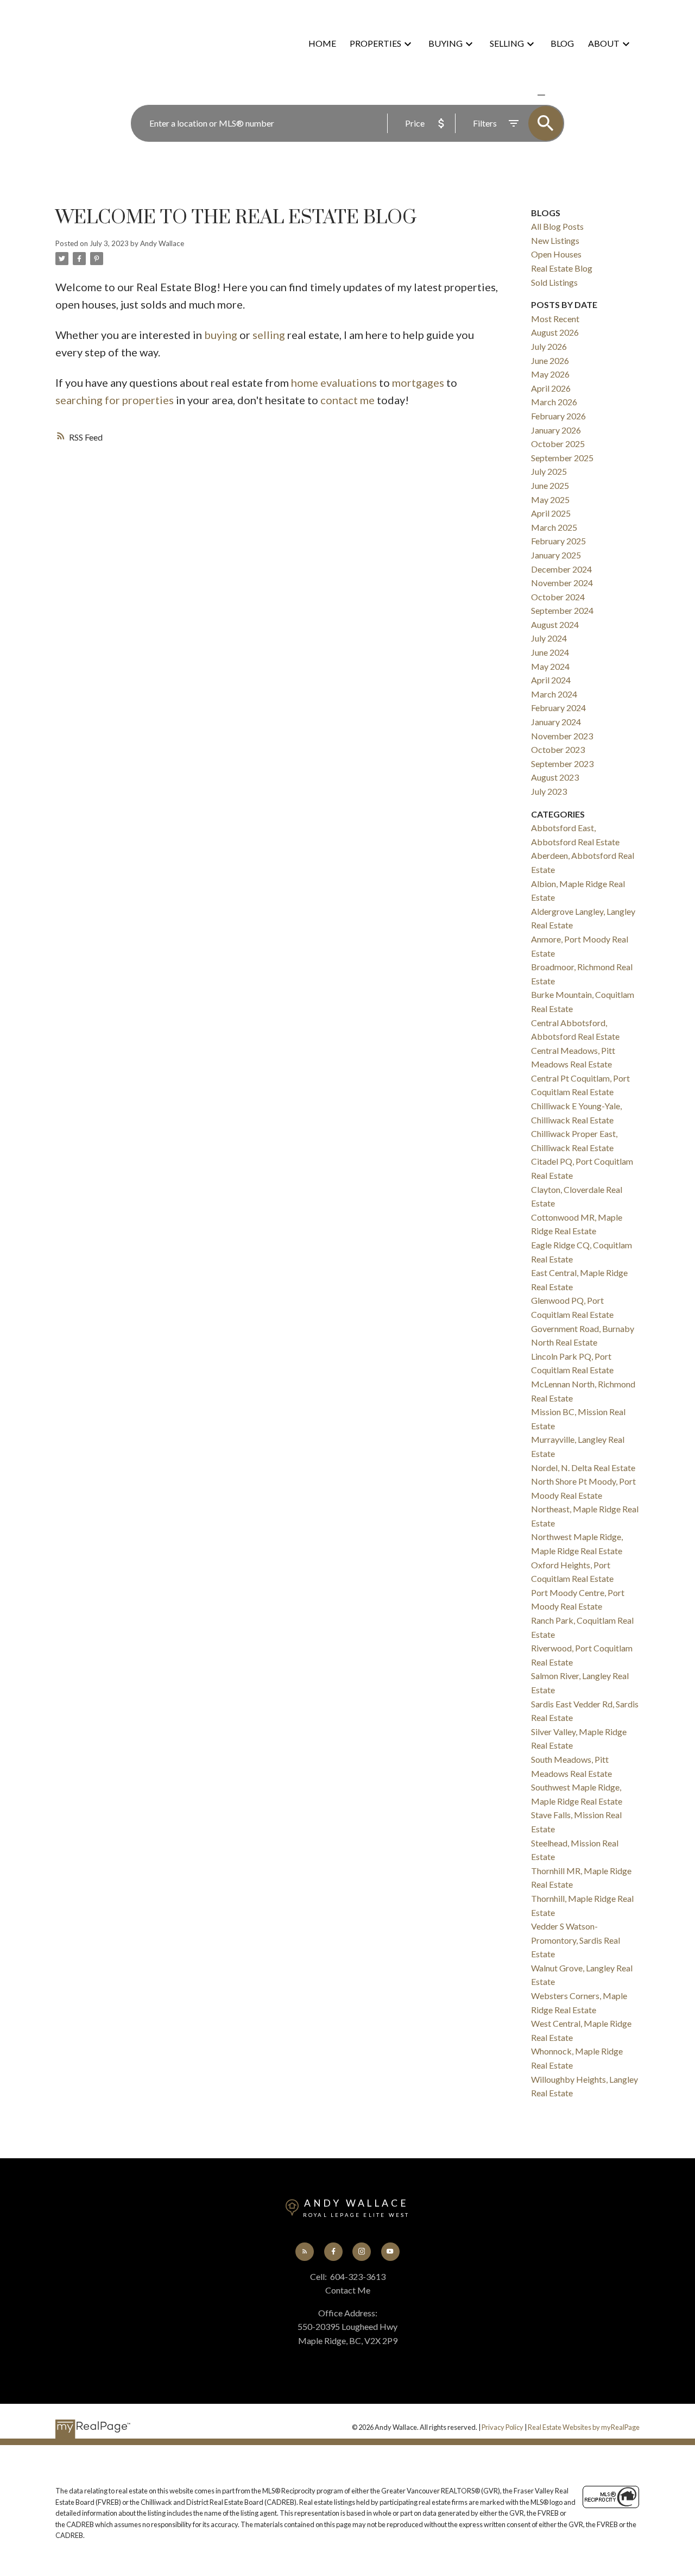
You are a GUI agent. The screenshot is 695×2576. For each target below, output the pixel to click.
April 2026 (551, 388)
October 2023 (558, 749)
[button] (305, 2252)
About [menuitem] (604, 43)
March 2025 (554, 527)
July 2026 (549, 346)
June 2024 (550, 652)
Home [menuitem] (322, 43)
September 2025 (562, 458)
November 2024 (562, 583)
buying (221, 335)
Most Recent (555, 319)
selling (269, 335)
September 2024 (562, 610)
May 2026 (550, 374)
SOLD (557, 95)
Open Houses (556, 254)
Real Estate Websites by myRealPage (584, 2427)
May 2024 (550, 666)
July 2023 (549, 791)
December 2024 (561, 569)
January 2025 (556, 555)
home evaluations (334, 382)
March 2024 (554, 694)
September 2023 (562, 764)
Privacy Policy (503, 2427)
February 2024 (558, 708)
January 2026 (556, 430)
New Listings (555, 240)
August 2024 (555, 624)
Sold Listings (554, 282)
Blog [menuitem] (562, 43)
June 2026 (550, 360)
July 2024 (549, 638)
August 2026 (555, 332)
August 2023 (555, 777)
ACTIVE (516, 95)
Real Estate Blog (562, 268)
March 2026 (554, 402)
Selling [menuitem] (507, 43)
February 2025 (558, 541)
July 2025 (549, 471)
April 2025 (551, 513)
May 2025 (550, 500)
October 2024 (558, 597)
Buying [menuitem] (446, 43)
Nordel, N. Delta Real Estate (583, 1468)
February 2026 (558, 416)
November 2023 (562, 736)
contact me (347, 400)
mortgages (418, 382)
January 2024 (556, 722)
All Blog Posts (557, 226)
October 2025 (558, 444)
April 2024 (551, 680)
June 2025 (550, 485)
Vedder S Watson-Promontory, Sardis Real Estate (576, 1940)
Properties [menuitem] (375, 43)
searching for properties (115, 400)
